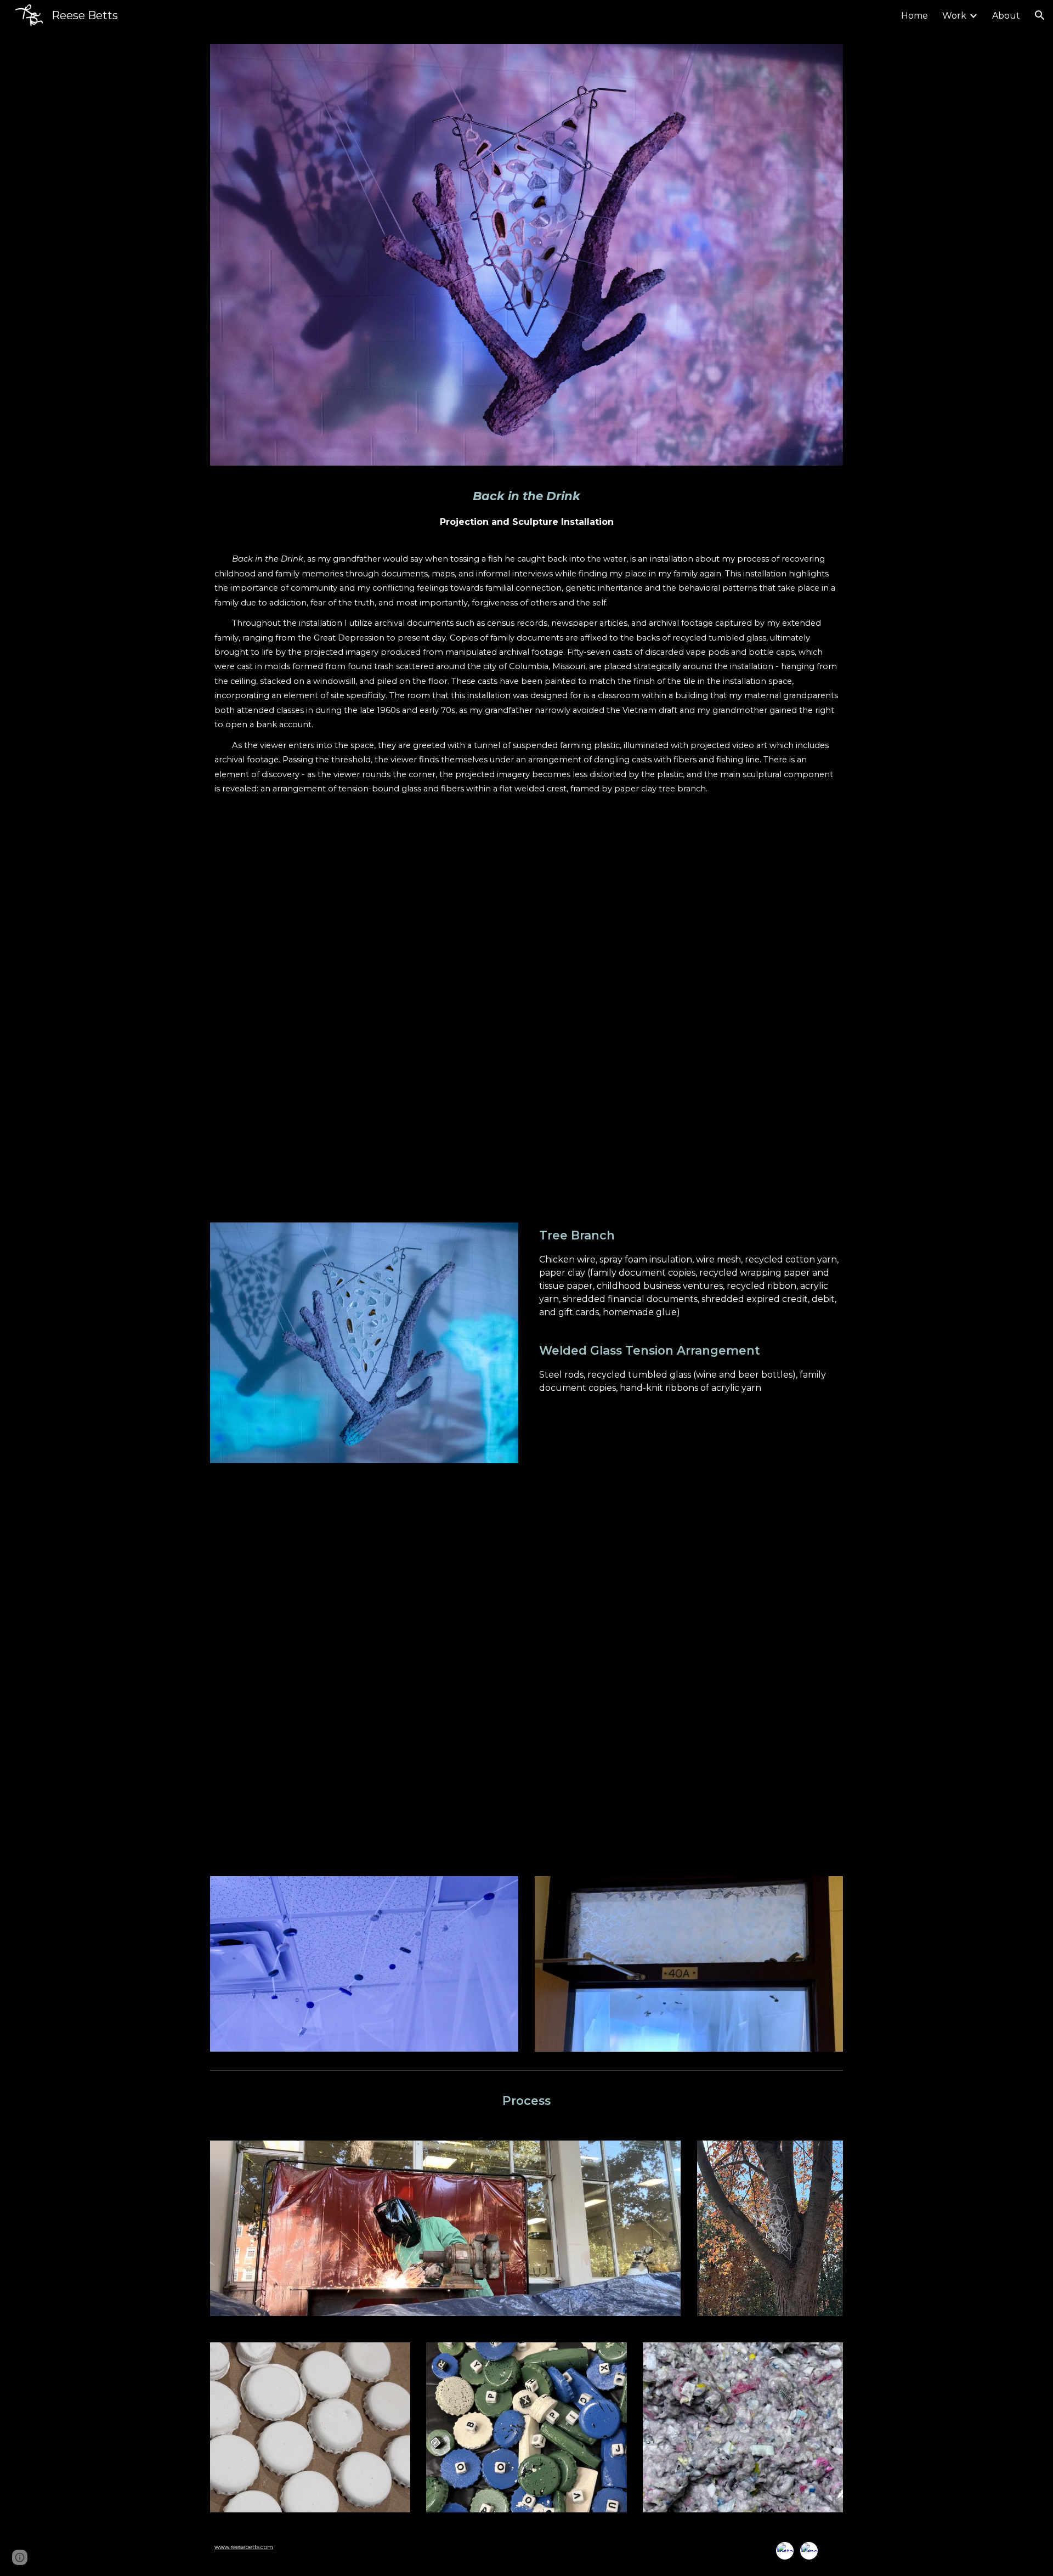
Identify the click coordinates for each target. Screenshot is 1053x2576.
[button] (1040, 15)
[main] (526, 638)
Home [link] (915, 16)
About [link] (1006, 16)
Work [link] (954, 16)
